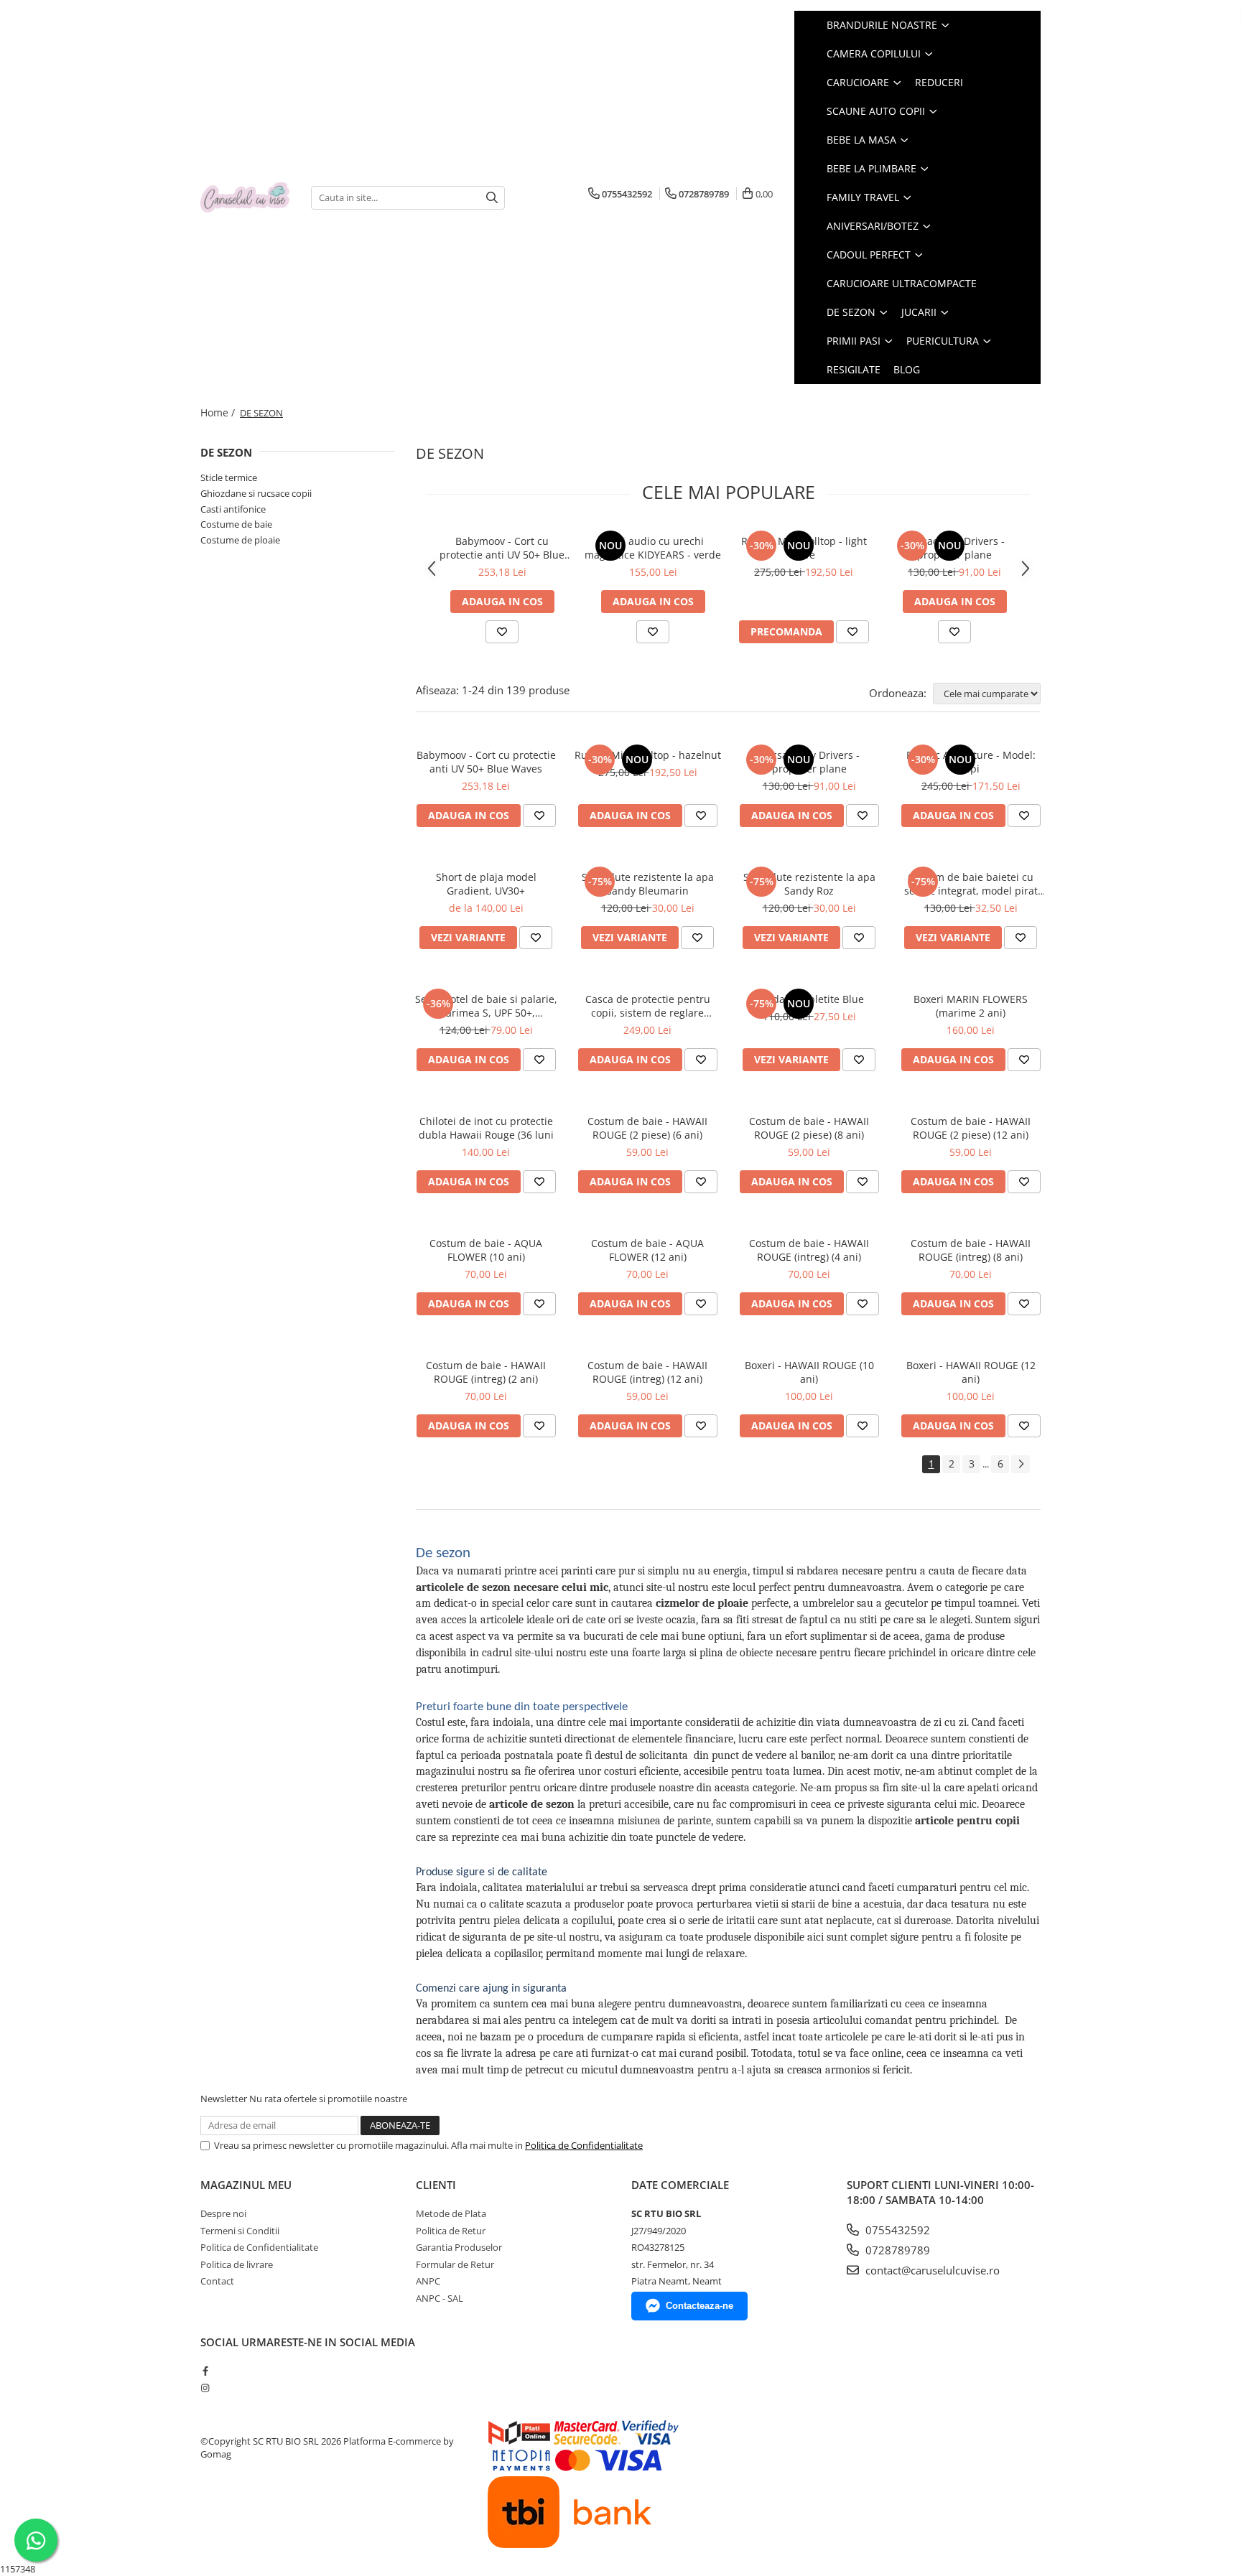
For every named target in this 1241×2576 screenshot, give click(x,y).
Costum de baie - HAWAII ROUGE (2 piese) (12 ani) (971, 1128)
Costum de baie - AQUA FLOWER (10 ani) (486, 1250)
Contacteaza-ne (699, 2306)
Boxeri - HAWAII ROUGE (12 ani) (971, 1372)
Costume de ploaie (240, 540)
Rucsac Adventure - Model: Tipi (971, 762)
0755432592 (896, 2230)
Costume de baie (236, 524)
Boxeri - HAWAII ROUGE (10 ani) (809, 1372)
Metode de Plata (451, 2213)
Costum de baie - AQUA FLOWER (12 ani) (647, 1250)
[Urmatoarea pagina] (1021, 1464)
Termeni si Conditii (240, 2231)
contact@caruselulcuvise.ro (931, 2270)
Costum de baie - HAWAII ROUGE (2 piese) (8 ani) (809, 1128)
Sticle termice (229, 477)
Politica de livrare (237, 2264)
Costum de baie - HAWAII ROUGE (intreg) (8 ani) (971, 1250)
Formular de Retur (455, 2264)
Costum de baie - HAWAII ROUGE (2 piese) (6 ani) (647, 1128)
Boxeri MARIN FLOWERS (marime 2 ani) (971, 1006)
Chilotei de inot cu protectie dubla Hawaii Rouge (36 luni (486, 1128)
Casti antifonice (233, 509)
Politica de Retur (451, 2231)
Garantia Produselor (459, 2247)
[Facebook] (205, 2371)
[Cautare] (492, 198)
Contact (217, 2281)
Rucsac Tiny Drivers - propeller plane (954, 548)
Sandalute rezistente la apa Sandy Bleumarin (648, 884)
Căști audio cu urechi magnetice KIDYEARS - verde (653, 548)
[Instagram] (205, 2388)
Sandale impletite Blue (809, 999)
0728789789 (896, 2250)
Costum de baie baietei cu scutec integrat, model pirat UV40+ (971, 884)
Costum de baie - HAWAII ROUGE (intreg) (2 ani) (486, 1372)
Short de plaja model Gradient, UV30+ (486, 884)
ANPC (428, 2281)
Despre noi (223, 2213)
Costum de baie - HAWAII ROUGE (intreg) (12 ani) (647, 1372)
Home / (219, 412)
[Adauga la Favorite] (502, 632)
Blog (907, 369)
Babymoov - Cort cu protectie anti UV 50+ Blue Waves (502, 548)
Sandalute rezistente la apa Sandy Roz (809, 884)
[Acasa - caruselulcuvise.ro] (245, 198)
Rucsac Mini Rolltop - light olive (804, 548)
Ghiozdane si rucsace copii (256, 493)
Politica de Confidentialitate (584, 2145)
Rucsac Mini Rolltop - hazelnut (648, 755)
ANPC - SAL (440, 2298)
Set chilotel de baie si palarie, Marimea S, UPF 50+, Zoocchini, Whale (486, 1006)
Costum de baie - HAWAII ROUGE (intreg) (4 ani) (809, 1250)
